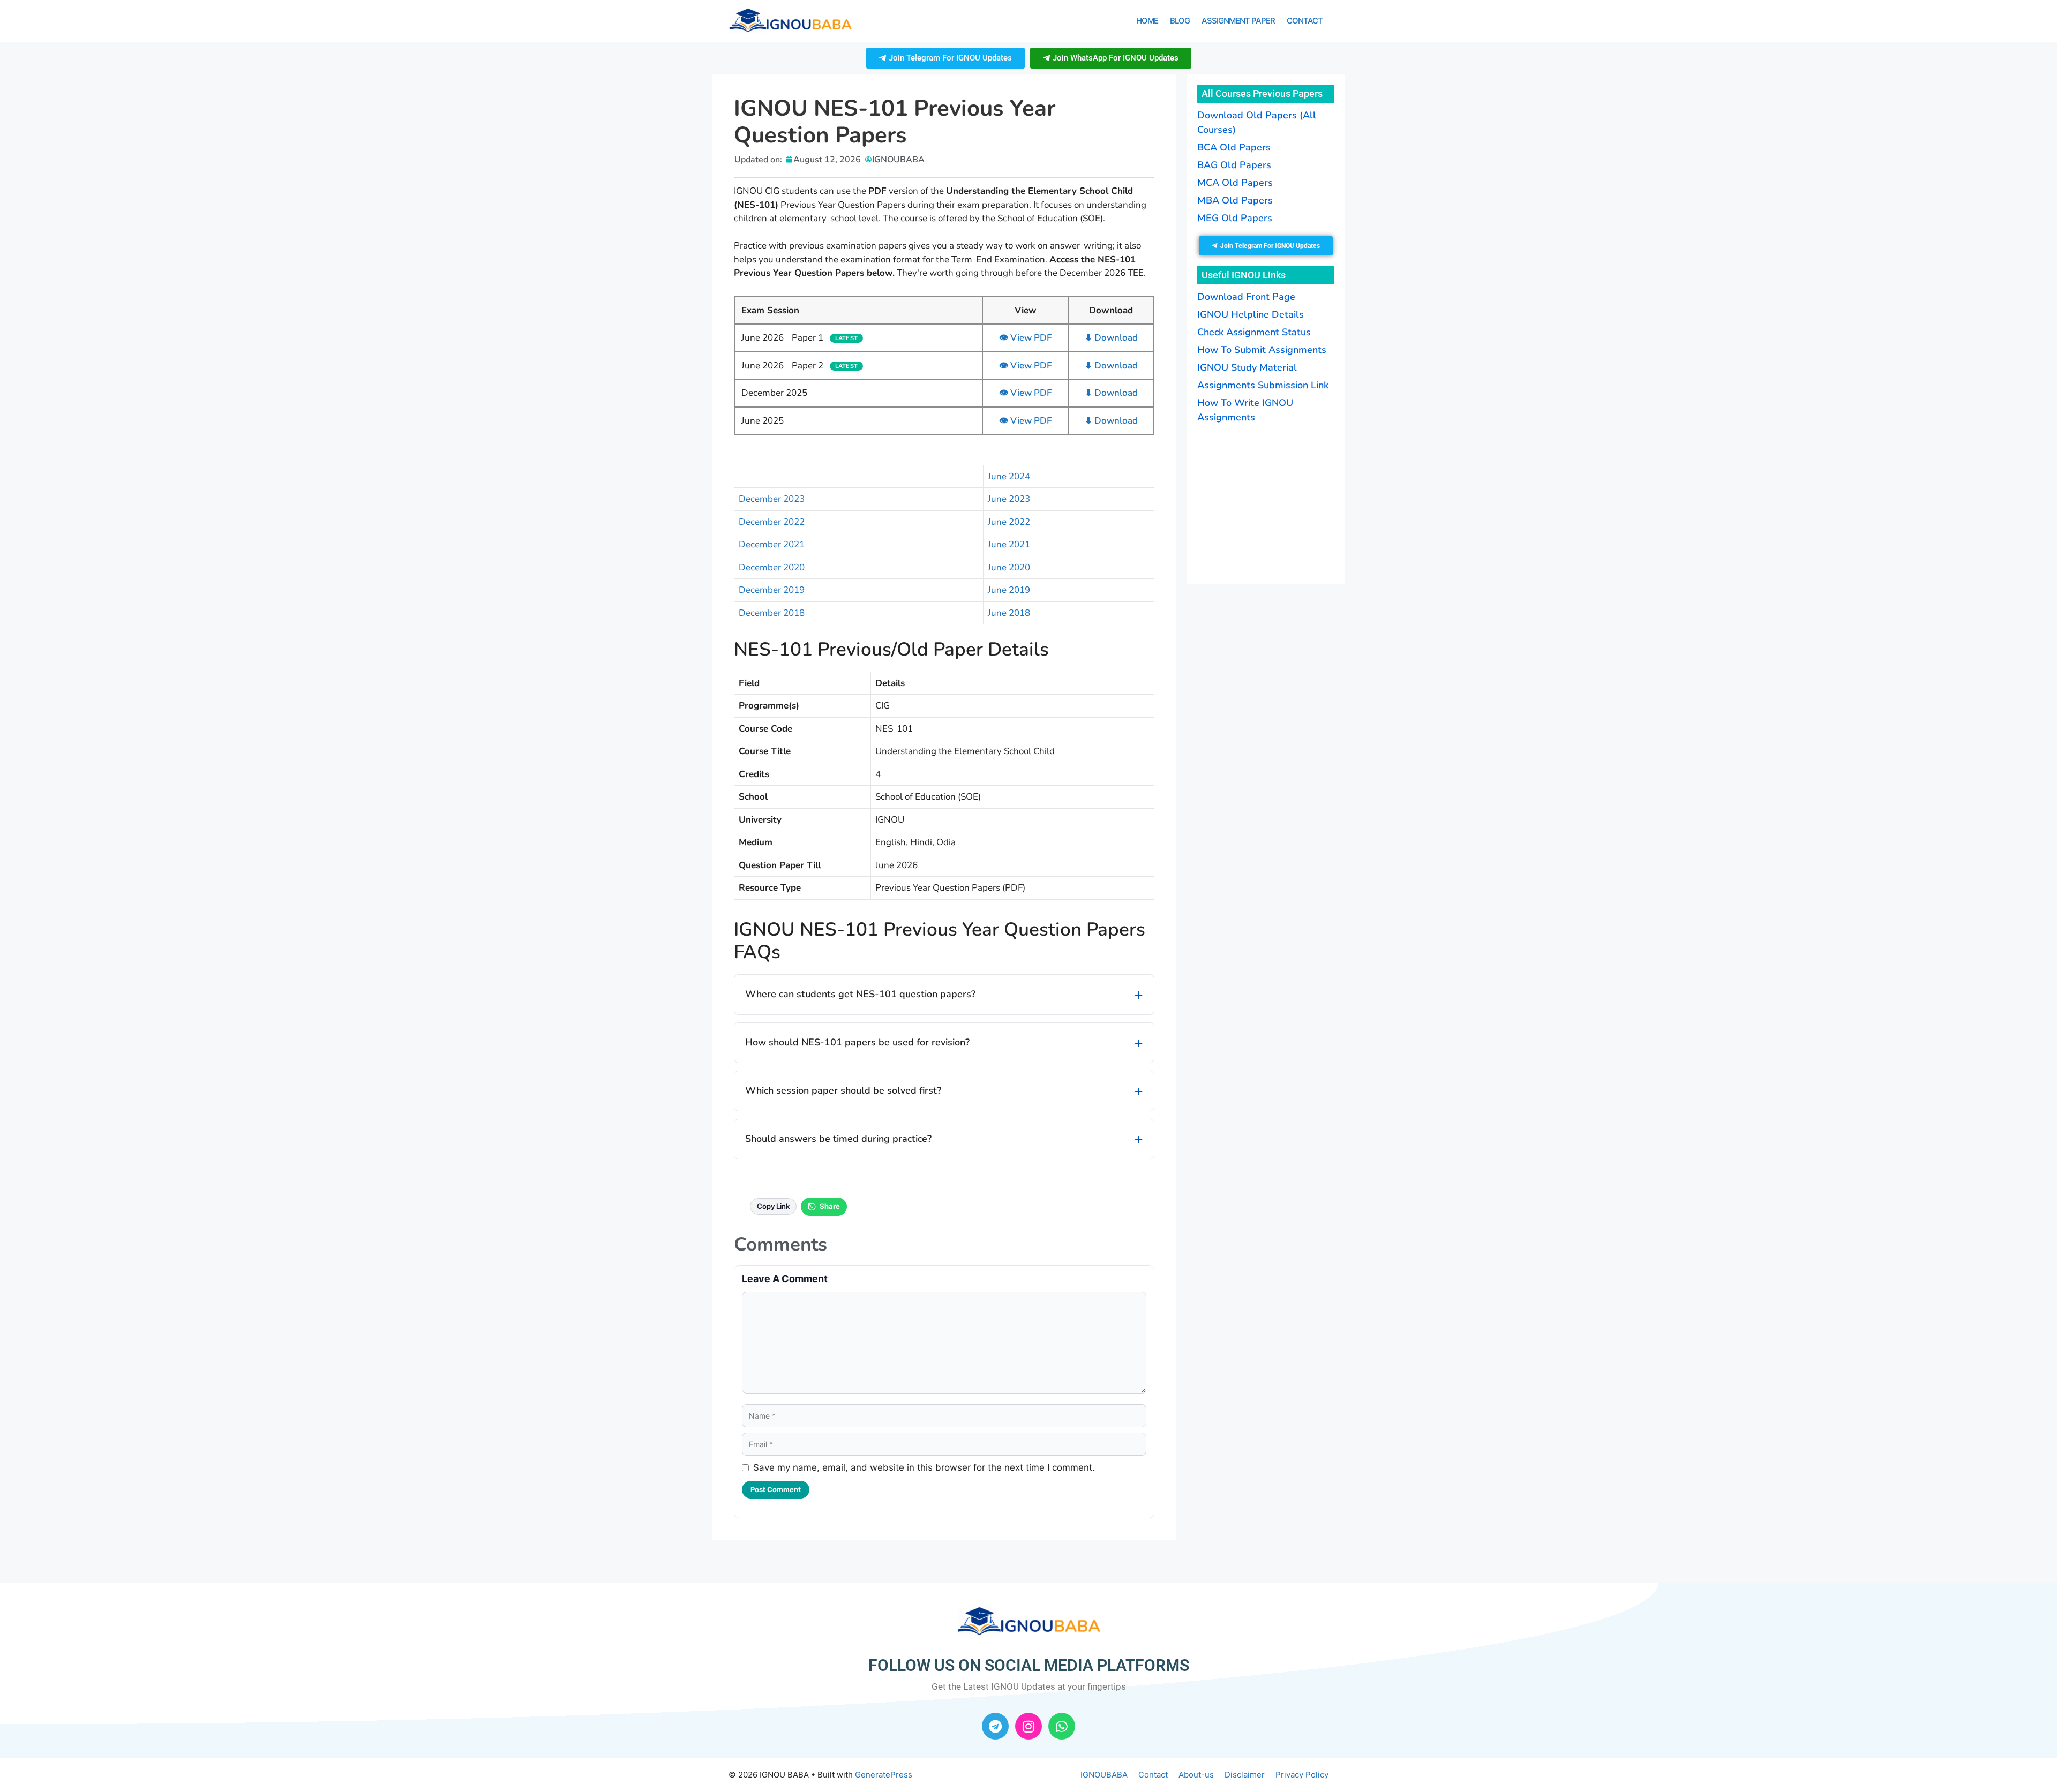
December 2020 (772, 567)
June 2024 (1009, 476)
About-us (1196, 1775)
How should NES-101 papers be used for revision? (857, 1042)
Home (1147, 21)
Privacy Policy (1302, 1775)
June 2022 (1009, 522)
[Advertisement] (1264, 502)
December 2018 (772, 613)
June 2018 (1009, 613)
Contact (1305, 21)
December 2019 (772, 590)
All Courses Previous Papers (1262, 93)
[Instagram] (1028, 1726)
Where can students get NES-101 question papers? (860, 994)
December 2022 (772, 522)
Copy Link (773, 1206)
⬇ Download (1111, 338)
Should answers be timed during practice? (838, 1139)
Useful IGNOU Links (1244, 275)
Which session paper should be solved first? (843, 1090)
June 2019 (1009, 590)
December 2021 (772, 544)
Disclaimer (1245, 1775)
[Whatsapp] (1062, 1726)
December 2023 (772, 499)
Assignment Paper (1238, 21)
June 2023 (1009, 499)
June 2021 (1009, 544)
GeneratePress (884, 1775)
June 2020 (1009, 567)
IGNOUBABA (1104, 1775)
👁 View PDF (1025, 338)
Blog (1180, 21)
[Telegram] (995, 1726)
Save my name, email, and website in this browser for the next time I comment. (924, 1467)
